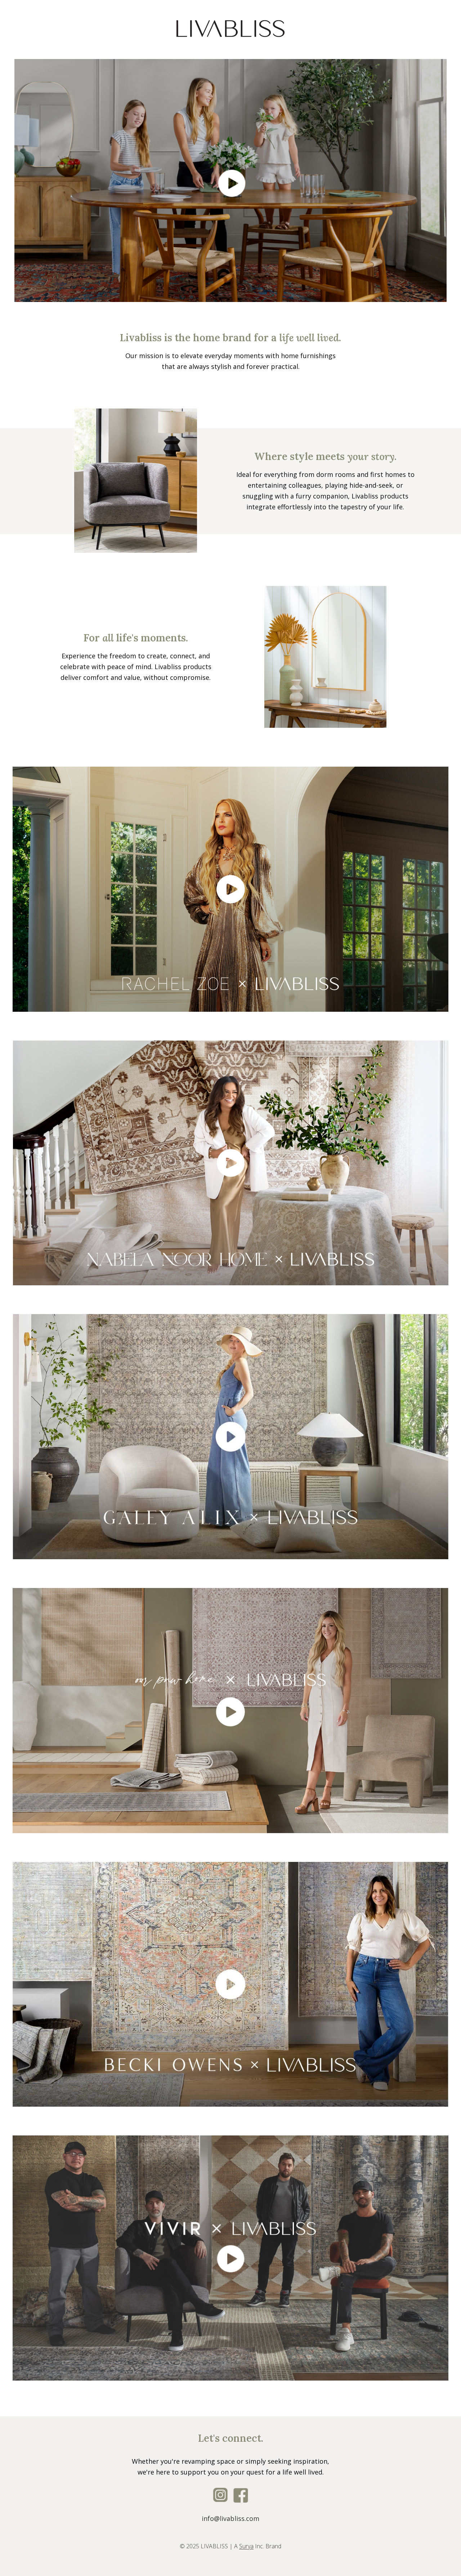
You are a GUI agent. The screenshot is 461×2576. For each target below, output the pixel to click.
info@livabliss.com (230, 2518)
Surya (246, 2546)
